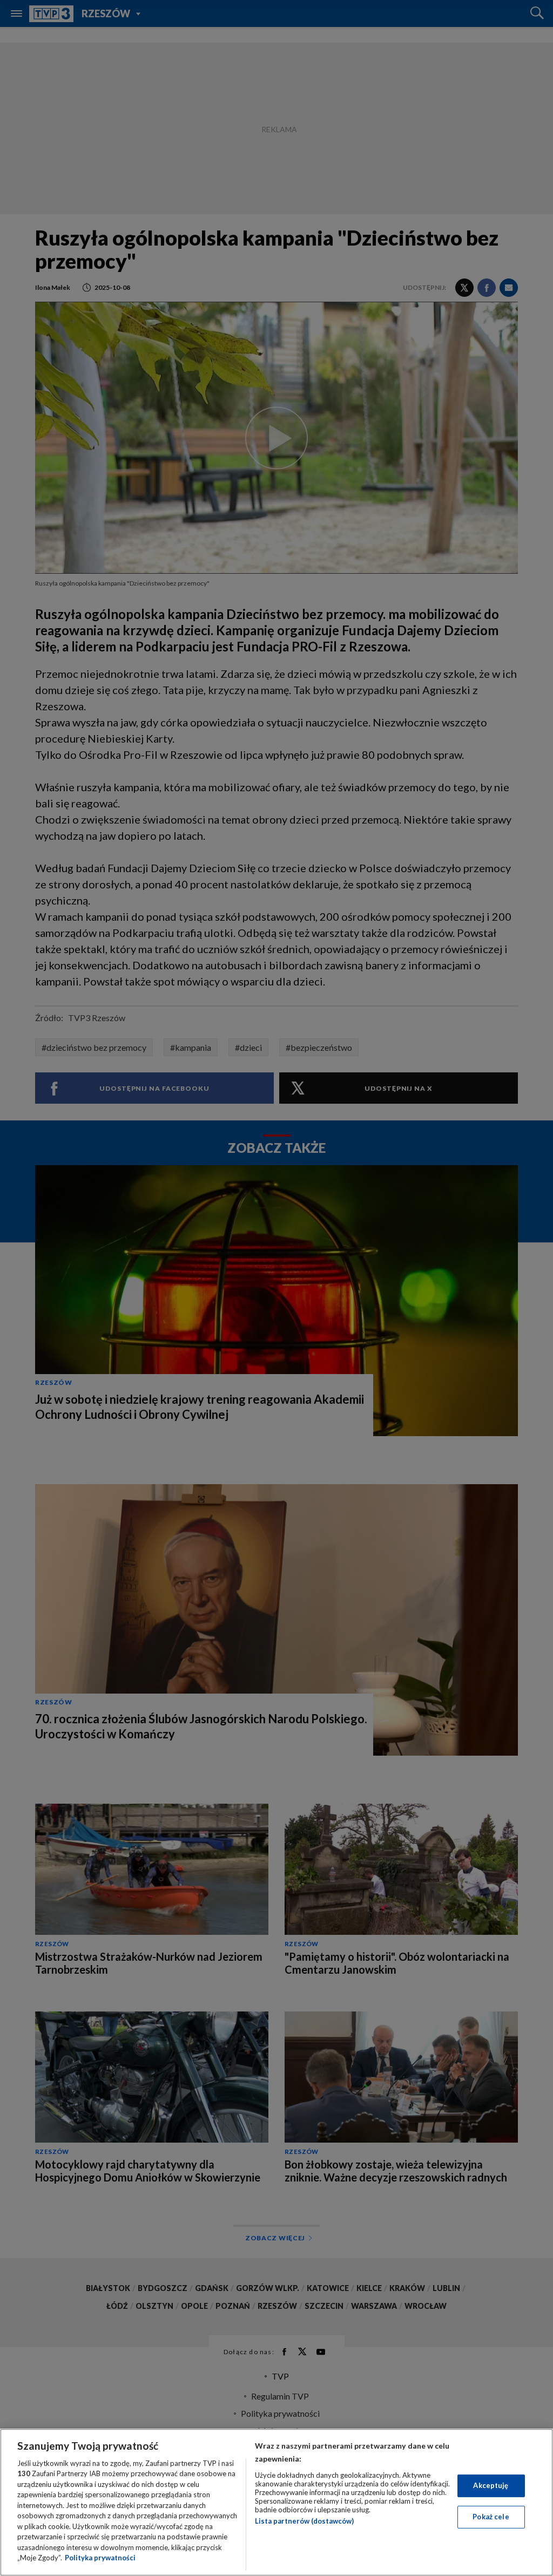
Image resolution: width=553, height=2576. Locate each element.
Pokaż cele (491, 2517)
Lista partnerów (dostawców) (304, 2521)
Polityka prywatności (100, 2558)
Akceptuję (491, 2485)
